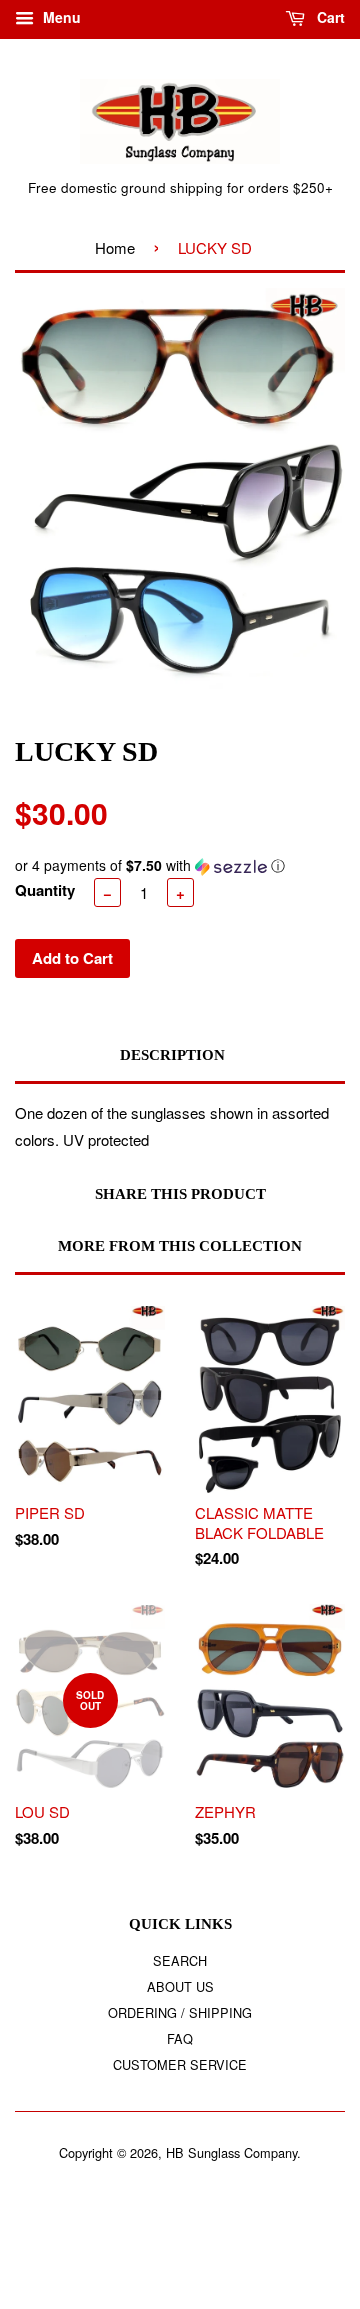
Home (115, 247)
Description (172, 1055)
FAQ (180, 2038)
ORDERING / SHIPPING (180, 2012)
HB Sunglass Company (231, 2152)
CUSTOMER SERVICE (180, 2064)
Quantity (45, 890)
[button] (180, 865)
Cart (329, 17)
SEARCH (180, 1960)
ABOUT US (180, 1986)
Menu (60, 17)
